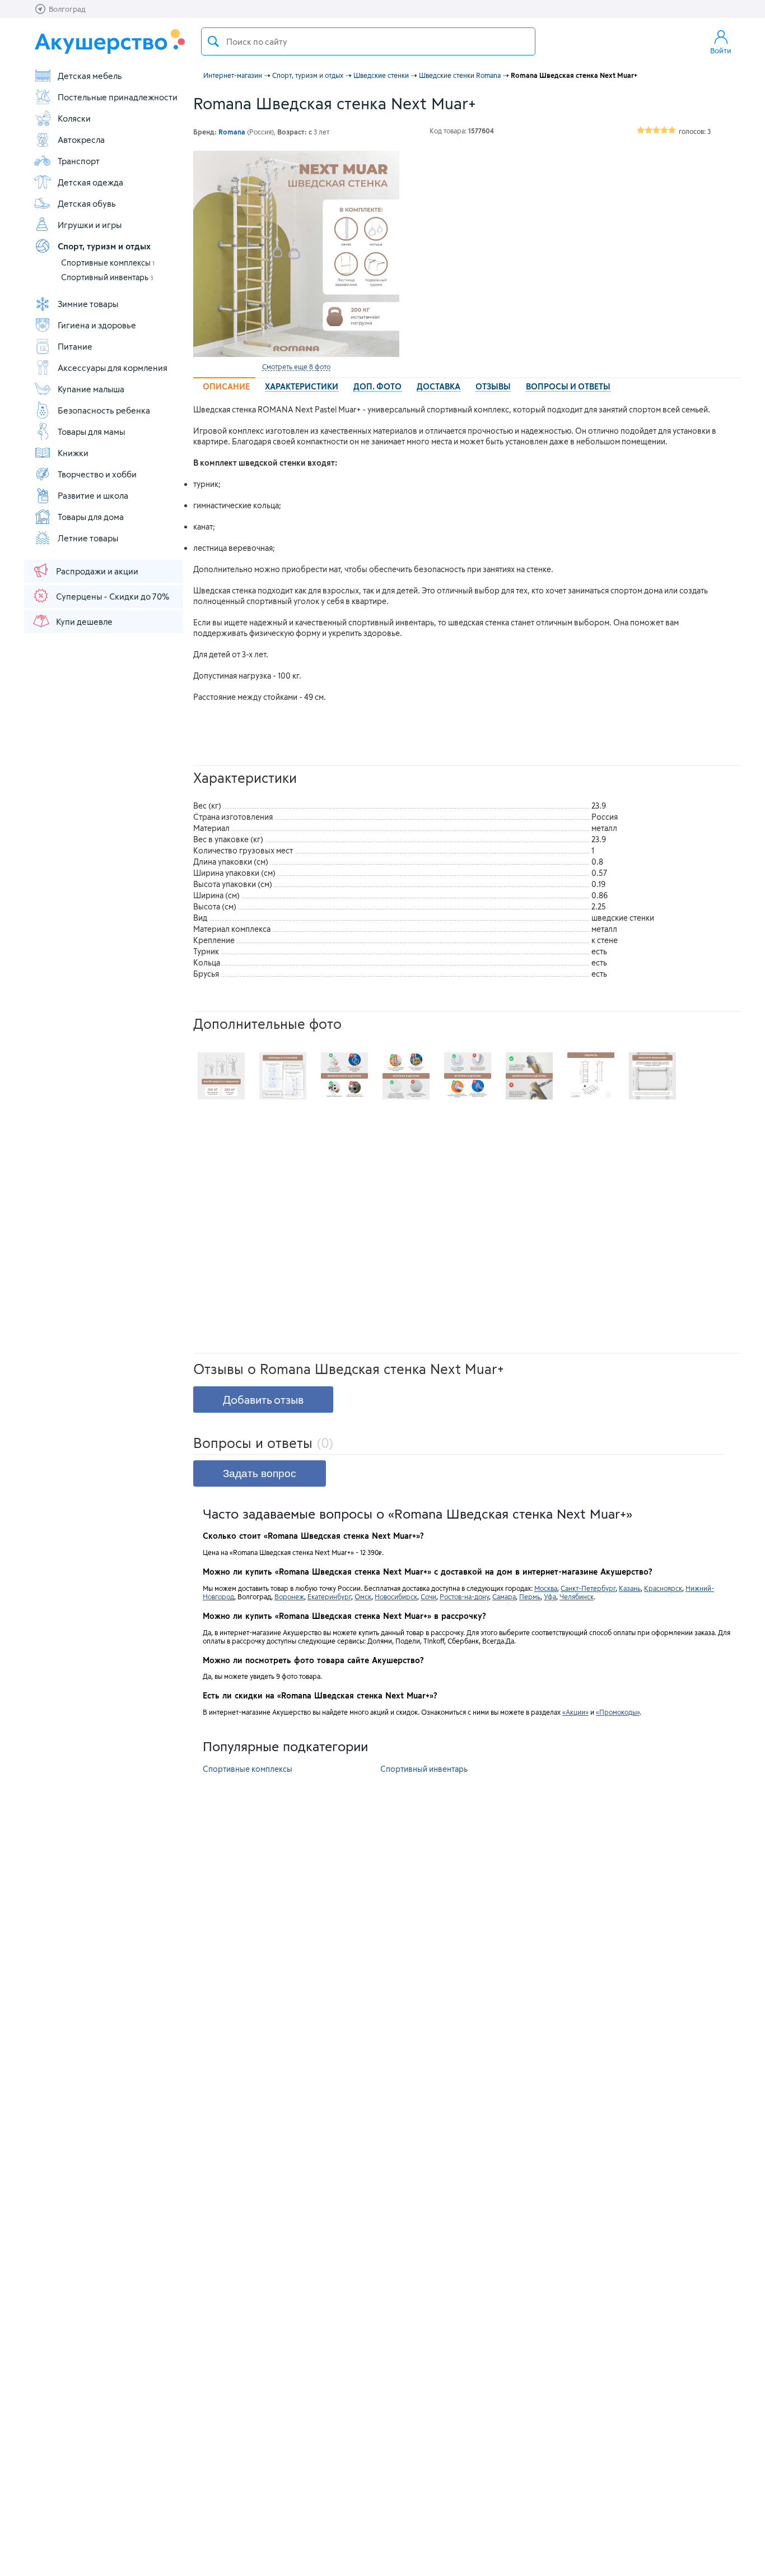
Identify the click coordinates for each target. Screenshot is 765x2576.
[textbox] (368, 41)
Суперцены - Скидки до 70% (113, 596)
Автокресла (81, 140)
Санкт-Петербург (588, 1588)
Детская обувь (87, 203)
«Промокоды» (618, 1712)
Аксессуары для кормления (113, 368)
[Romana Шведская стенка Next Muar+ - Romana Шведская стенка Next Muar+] (221, 1076)
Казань (630, 1588)
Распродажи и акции (97, 571)
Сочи (428, 1596)
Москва (546, 1588)
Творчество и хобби (97, 474)
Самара (504, 1596)
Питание (75, 346)
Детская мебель (90, 76)
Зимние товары (88, 304)
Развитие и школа (93, 495)
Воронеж (289, 1596)
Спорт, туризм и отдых (104, 246)
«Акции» (575, 1712)
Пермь (530, 1596)
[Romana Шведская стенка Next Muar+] (296, 254)
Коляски (74, 118)
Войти (721, 50)
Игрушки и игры (90, 225)
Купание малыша (91, 389)
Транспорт (79, 161)
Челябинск (577, 1596)
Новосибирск (396, 1596)
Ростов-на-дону (464, 1596)
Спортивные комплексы (108, 263)
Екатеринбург (329, 1596)
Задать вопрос (260, 1473)
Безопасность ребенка (104, 410)
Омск (363, 1596)
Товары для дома (91, 517)
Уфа (550, 1596)
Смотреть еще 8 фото (296, 366)
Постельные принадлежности (118, 97)
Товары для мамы (91, 431)
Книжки (73, 453)
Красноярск (663, 1588)
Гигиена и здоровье (97, 325)
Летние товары (88, 538)
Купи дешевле (84, 621)
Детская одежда (90, 182)
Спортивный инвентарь (107, 277)
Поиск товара (213, 41)
